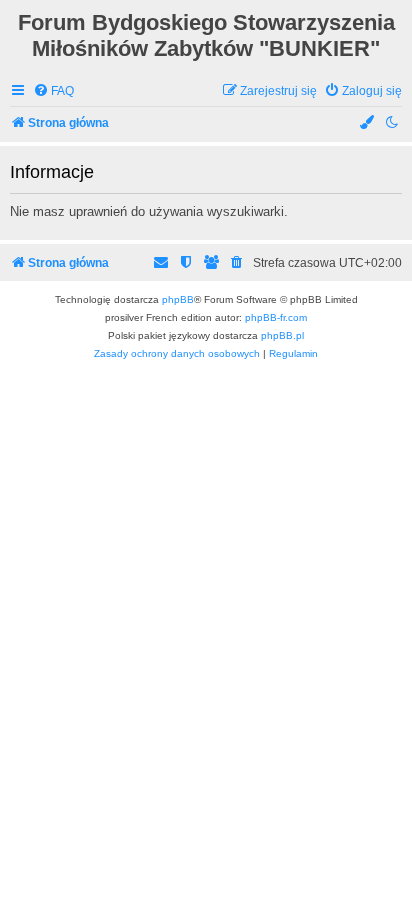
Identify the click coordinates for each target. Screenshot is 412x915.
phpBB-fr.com (276, 317)
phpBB (178, 299)
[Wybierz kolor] (368, 123)
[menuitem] (53, 91)
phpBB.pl (282, 335)
